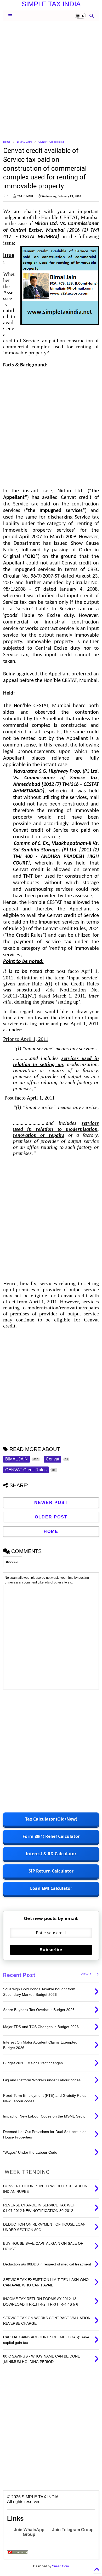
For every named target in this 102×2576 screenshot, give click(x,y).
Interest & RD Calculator (51, 1854)
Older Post (51, 1517)
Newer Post (51, 1503)
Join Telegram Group (73, 2530)
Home (7, 142)
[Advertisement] (51, 80)
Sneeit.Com (60, 2566)
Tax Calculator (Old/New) (51, 1819)
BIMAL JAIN (24, 142)
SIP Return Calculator (51, 1871)
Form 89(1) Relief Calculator (51, 1836)
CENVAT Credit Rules (51, 142)
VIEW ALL (89, 1974)
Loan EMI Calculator (51, 1888)
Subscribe (51, 1950)
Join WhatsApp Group (29, 2532)
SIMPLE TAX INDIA (51, 4)
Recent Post (19, 1975)
